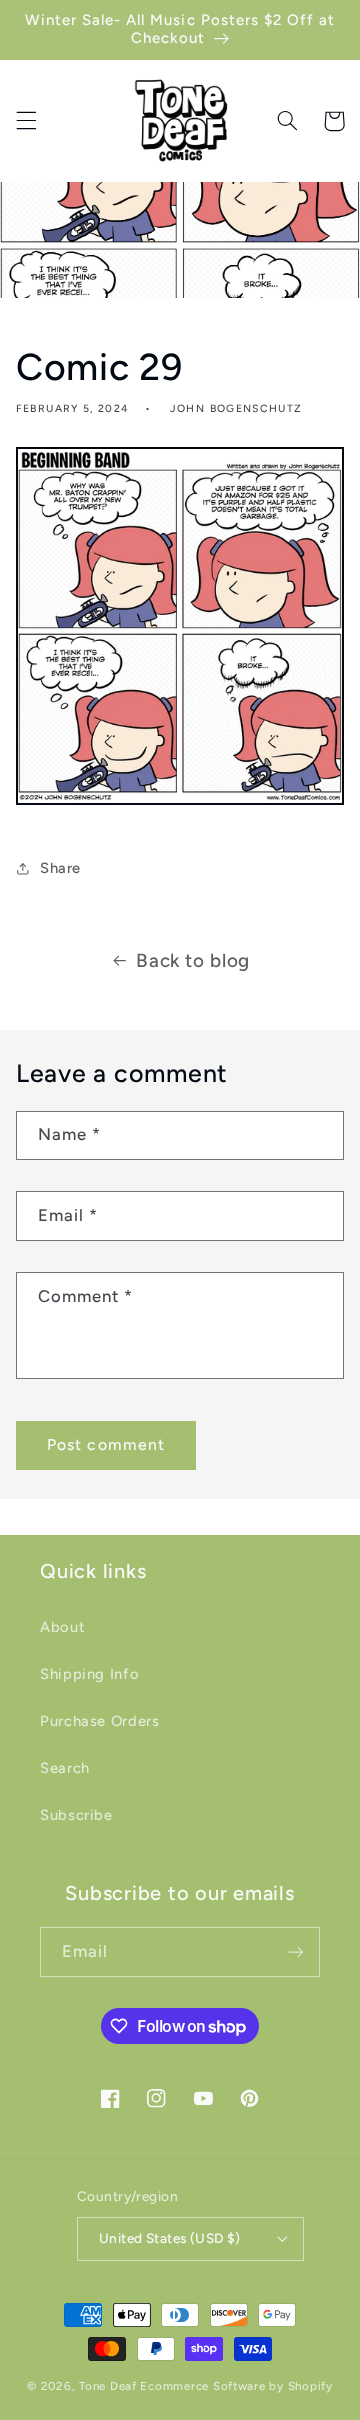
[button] (26, 121)
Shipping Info (89, 1674)
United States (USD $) (170, 2238)
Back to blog (193, 960)
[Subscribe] (296, 1951)
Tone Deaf (108, 2386)
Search (65, 1768)
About (62, 1627)
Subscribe (76, 1815)
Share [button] (60, 868)
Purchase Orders (99, 1721)
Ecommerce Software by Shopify (236, 2386)
